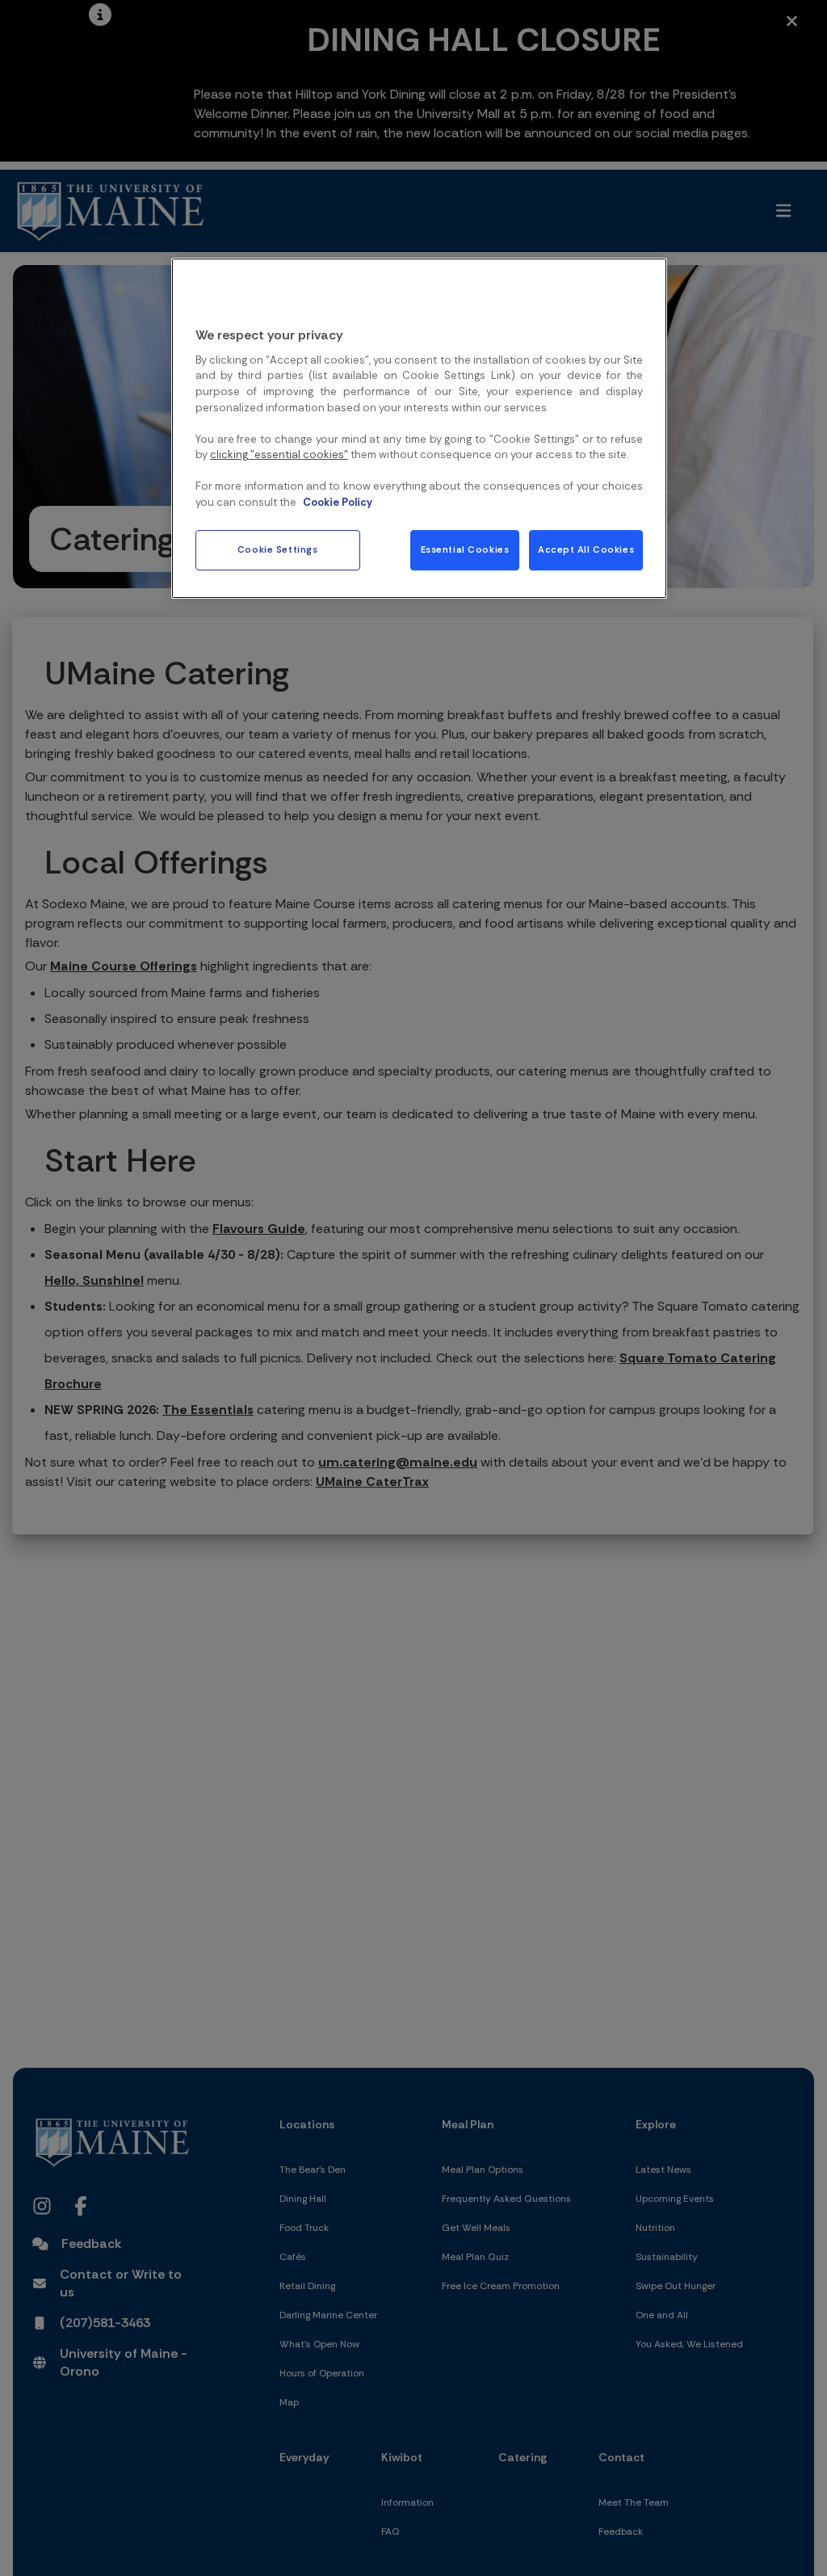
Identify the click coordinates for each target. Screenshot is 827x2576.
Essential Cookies (465, 550)
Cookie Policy (338, 502)
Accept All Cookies (586, 550)
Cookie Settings (278, 550)
